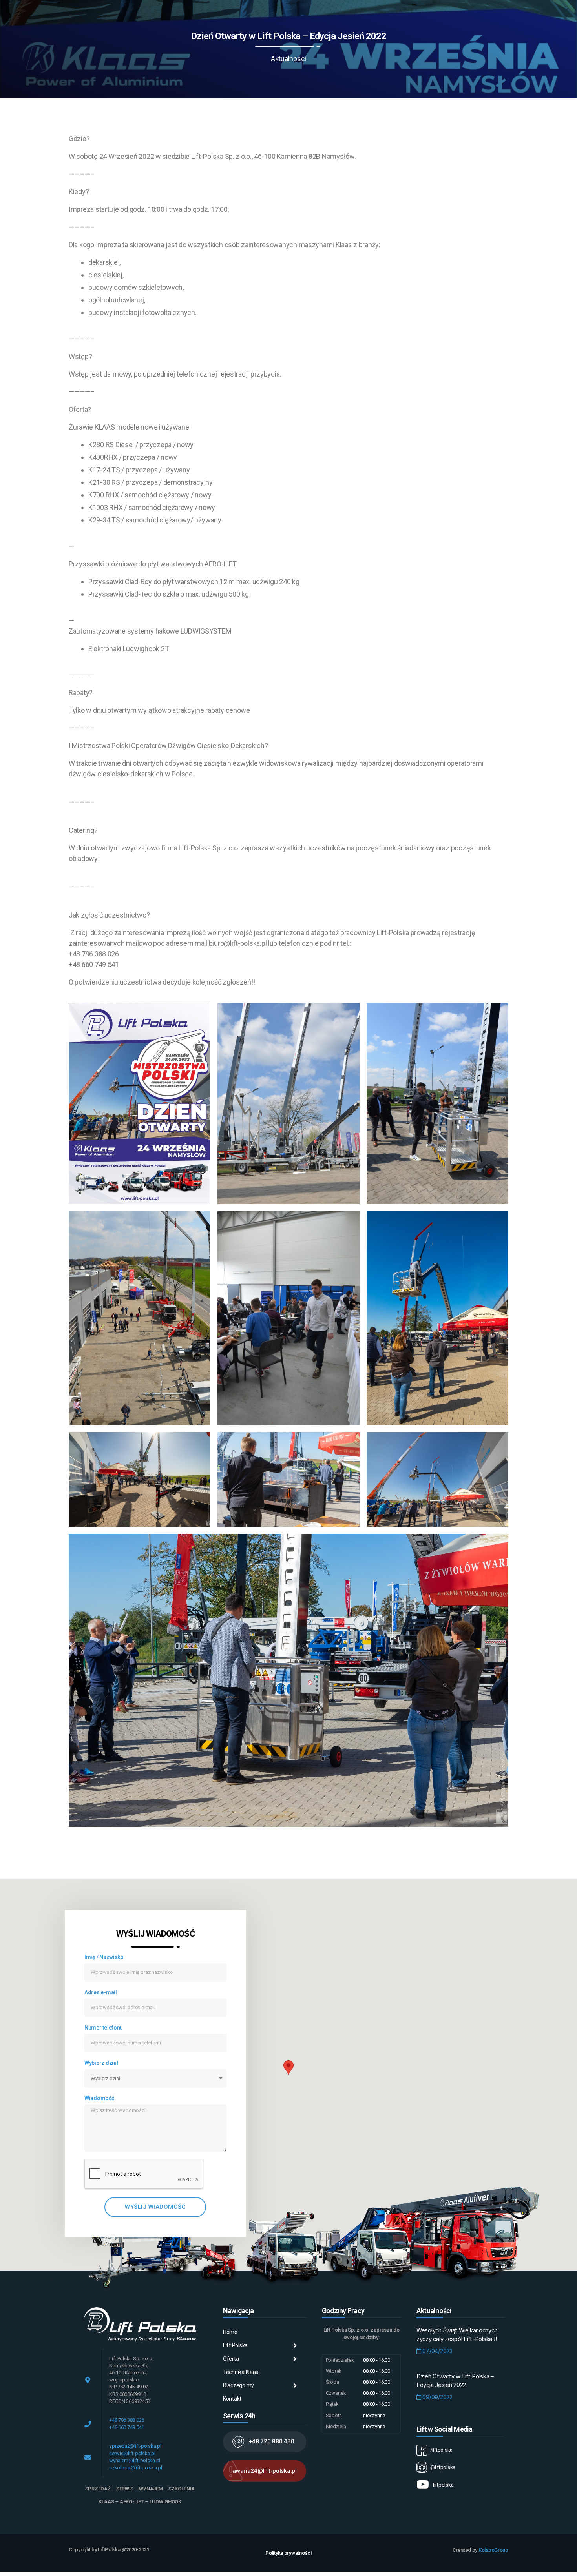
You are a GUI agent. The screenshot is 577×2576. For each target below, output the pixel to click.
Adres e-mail (101, 1992)
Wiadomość (99, 2098)
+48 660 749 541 (127, 2427)
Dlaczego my (238, 2385)
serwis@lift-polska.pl (132, 2453)
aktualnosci (288, 59)
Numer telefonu (104, 2028)
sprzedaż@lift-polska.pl (135, 2446)
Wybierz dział (101, 2063)
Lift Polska (235, 2345)
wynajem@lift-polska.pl (135, 2460)
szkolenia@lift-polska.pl (136, 2468)
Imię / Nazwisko (104, 1957)
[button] (265, 2442)
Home (230, 2332)
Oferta (231, 2359)
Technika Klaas (241, 2372)
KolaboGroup (493, 2550)
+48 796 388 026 (127, 2420)
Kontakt (232, 2399)
